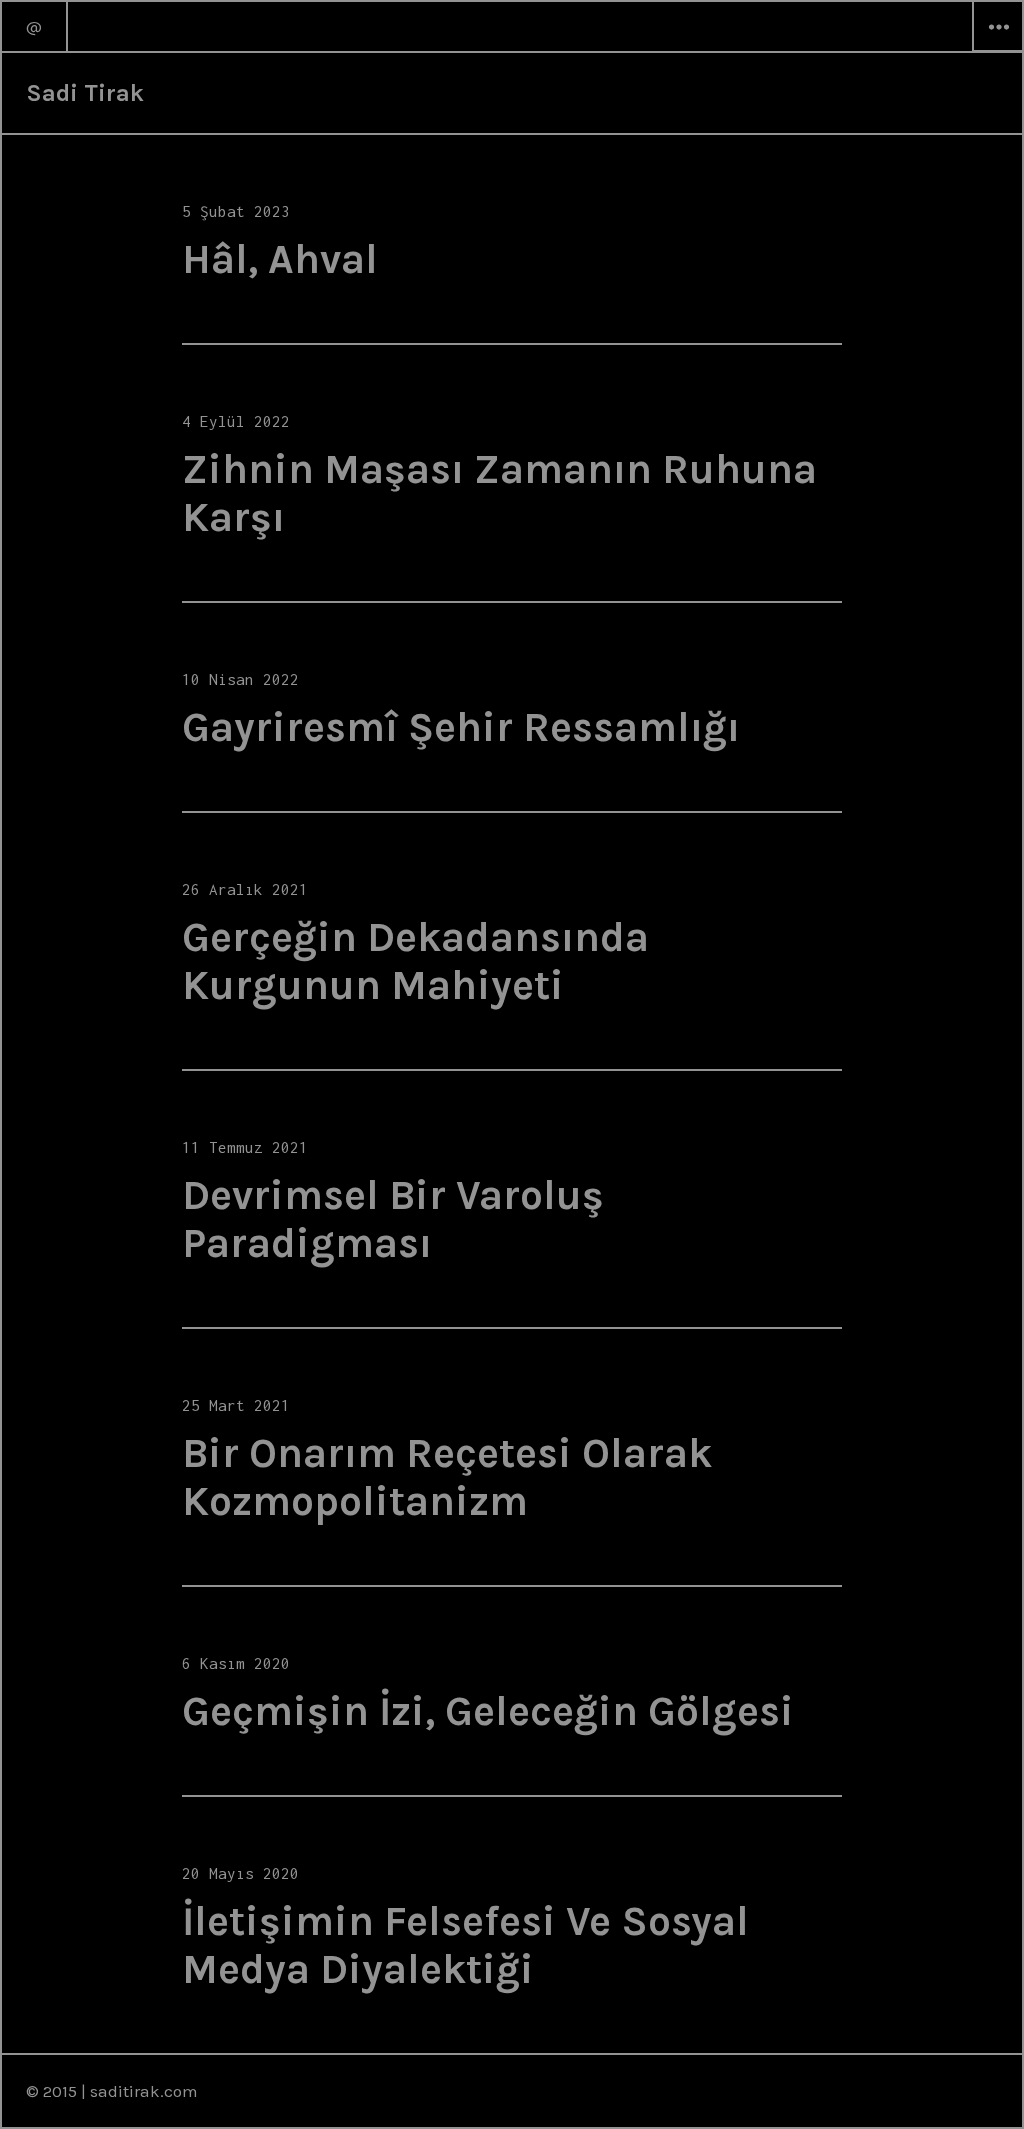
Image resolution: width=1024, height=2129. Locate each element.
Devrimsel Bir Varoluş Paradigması (393, 1219)
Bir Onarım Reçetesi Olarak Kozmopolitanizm (447, 1477)
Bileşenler (998, 51)
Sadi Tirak (85, 93)
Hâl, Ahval (280, 259)
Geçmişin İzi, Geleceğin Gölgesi (488, 1711)
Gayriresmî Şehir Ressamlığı (461, 727)
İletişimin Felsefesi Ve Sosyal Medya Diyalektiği (465, 1945)
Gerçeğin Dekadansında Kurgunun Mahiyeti (415, 961)
